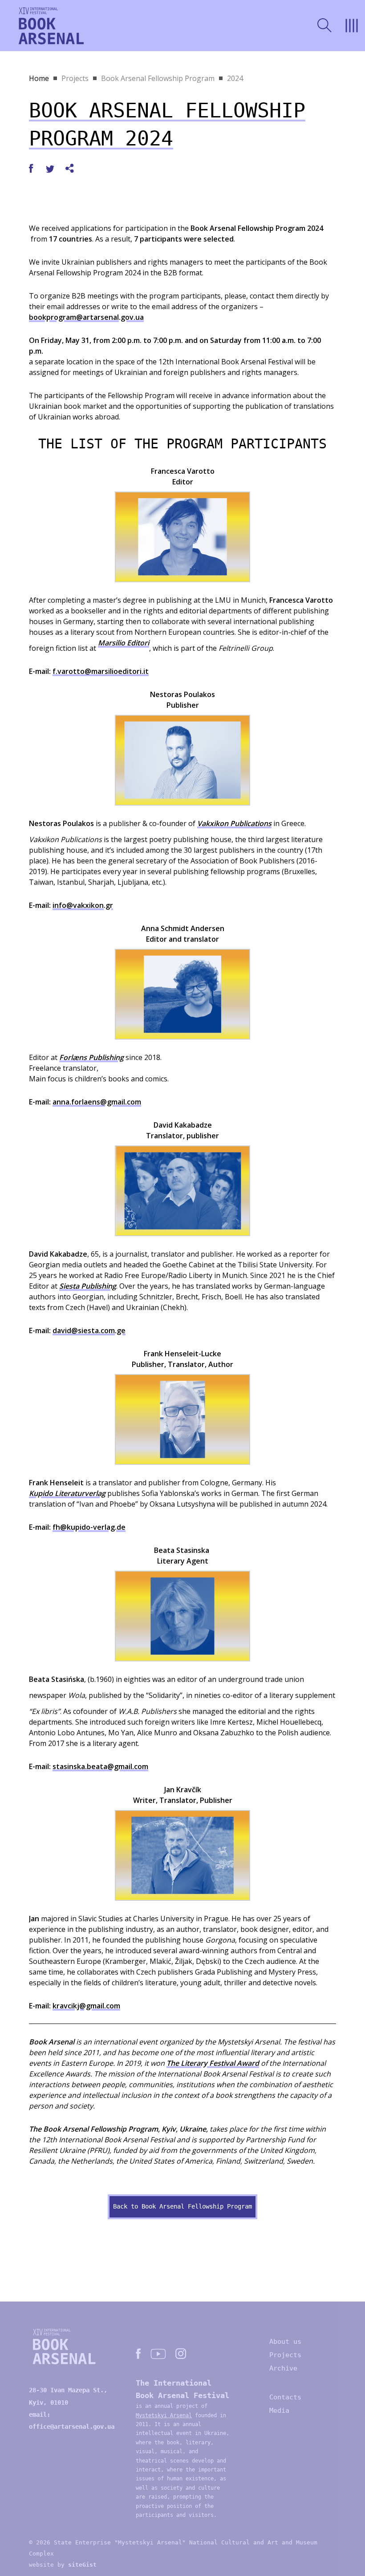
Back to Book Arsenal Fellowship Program (182, 2206)
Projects (75, 78)
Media (279, 2411)
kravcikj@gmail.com (86, 2006)
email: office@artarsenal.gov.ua (72, 2421)
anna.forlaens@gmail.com (97, 1102)
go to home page (51, 26)
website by (63, 2565)
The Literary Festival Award (213, 2063)
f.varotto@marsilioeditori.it (101, 671)
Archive (283, 2368)
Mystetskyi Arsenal (164, 2415)
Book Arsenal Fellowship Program (158, 78)
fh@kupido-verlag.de (89, 1527)
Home (39, 78)
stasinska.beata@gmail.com (100, 1766)
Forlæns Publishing (91, 1057)
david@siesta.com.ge (89, 1330)
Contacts (285, 2397)
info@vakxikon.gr (83, 905)
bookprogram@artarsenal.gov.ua (86, 317)
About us (285, 2342)
